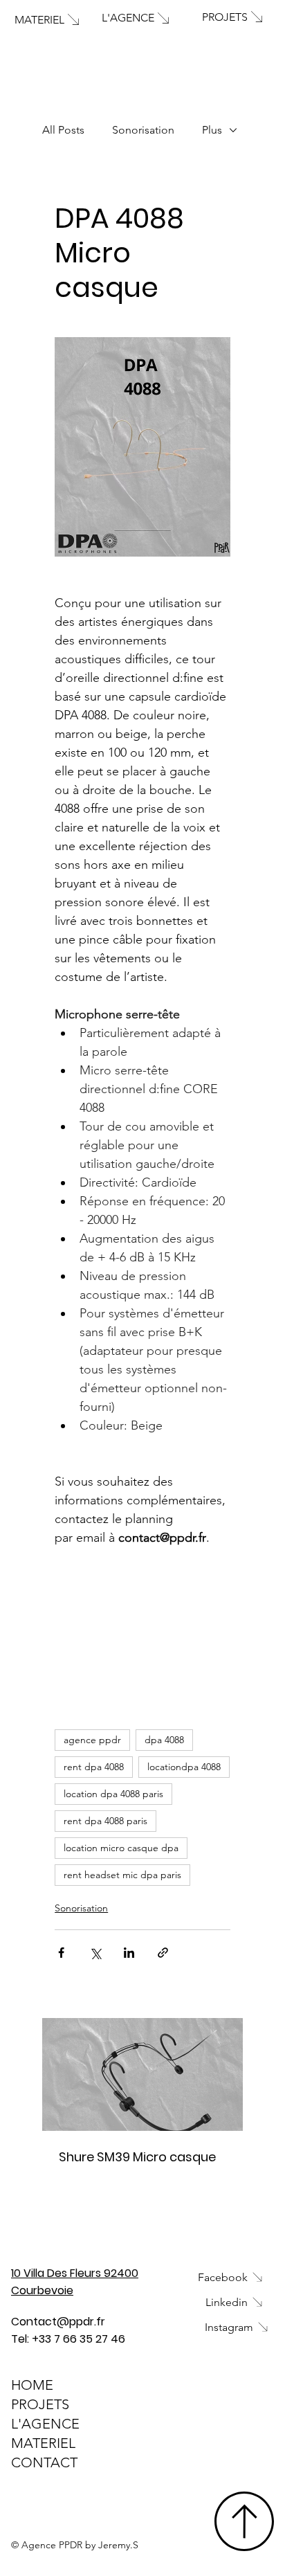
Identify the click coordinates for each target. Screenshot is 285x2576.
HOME (32, 2385)
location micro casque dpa (121, 1848)
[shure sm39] (142, 2074)
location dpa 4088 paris (113, 1794)
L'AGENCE (45, 2424)
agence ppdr (92, 1740)
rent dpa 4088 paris (105, 1821)
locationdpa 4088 (184, 1767)
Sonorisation (143, 130)
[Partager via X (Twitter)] (95, 1953)
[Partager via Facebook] (61, 1953)
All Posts (63, 130)
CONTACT (44, 2462)
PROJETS (40, 2404)
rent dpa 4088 (94, 1767)
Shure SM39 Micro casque (137, 2157)
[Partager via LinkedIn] (129, 1953)
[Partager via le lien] (163, 1953)
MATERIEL (43, 2443)
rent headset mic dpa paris (122, 1875)
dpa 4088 (164, 1740)
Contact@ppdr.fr (58, 2322)
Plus (212, 130)
